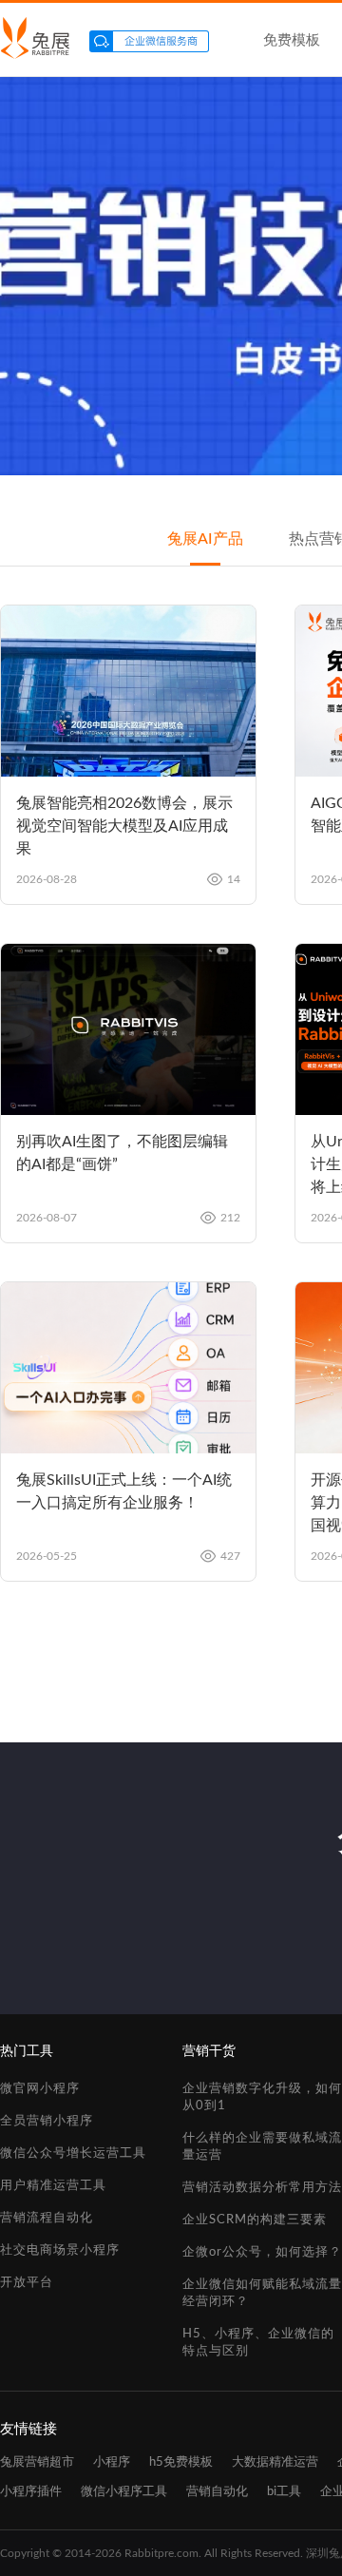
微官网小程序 (40, 2089)
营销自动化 (217, 2492)
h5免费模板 (181, 2462)
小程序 (112, 2462)
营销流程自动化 (47, 2218)
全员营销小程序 (47, 2121)
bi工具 (284, 2492)
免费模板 (292, 40)
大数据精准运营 (275, 2462)
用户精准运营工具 (53, 2186)
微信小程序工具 (124, 2492)
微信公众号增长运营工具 (73, 2153)
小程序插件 (31, 2492)
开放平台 (27, 2283)
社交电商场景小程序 (60, 2250)
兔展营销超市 (37, 2462)
